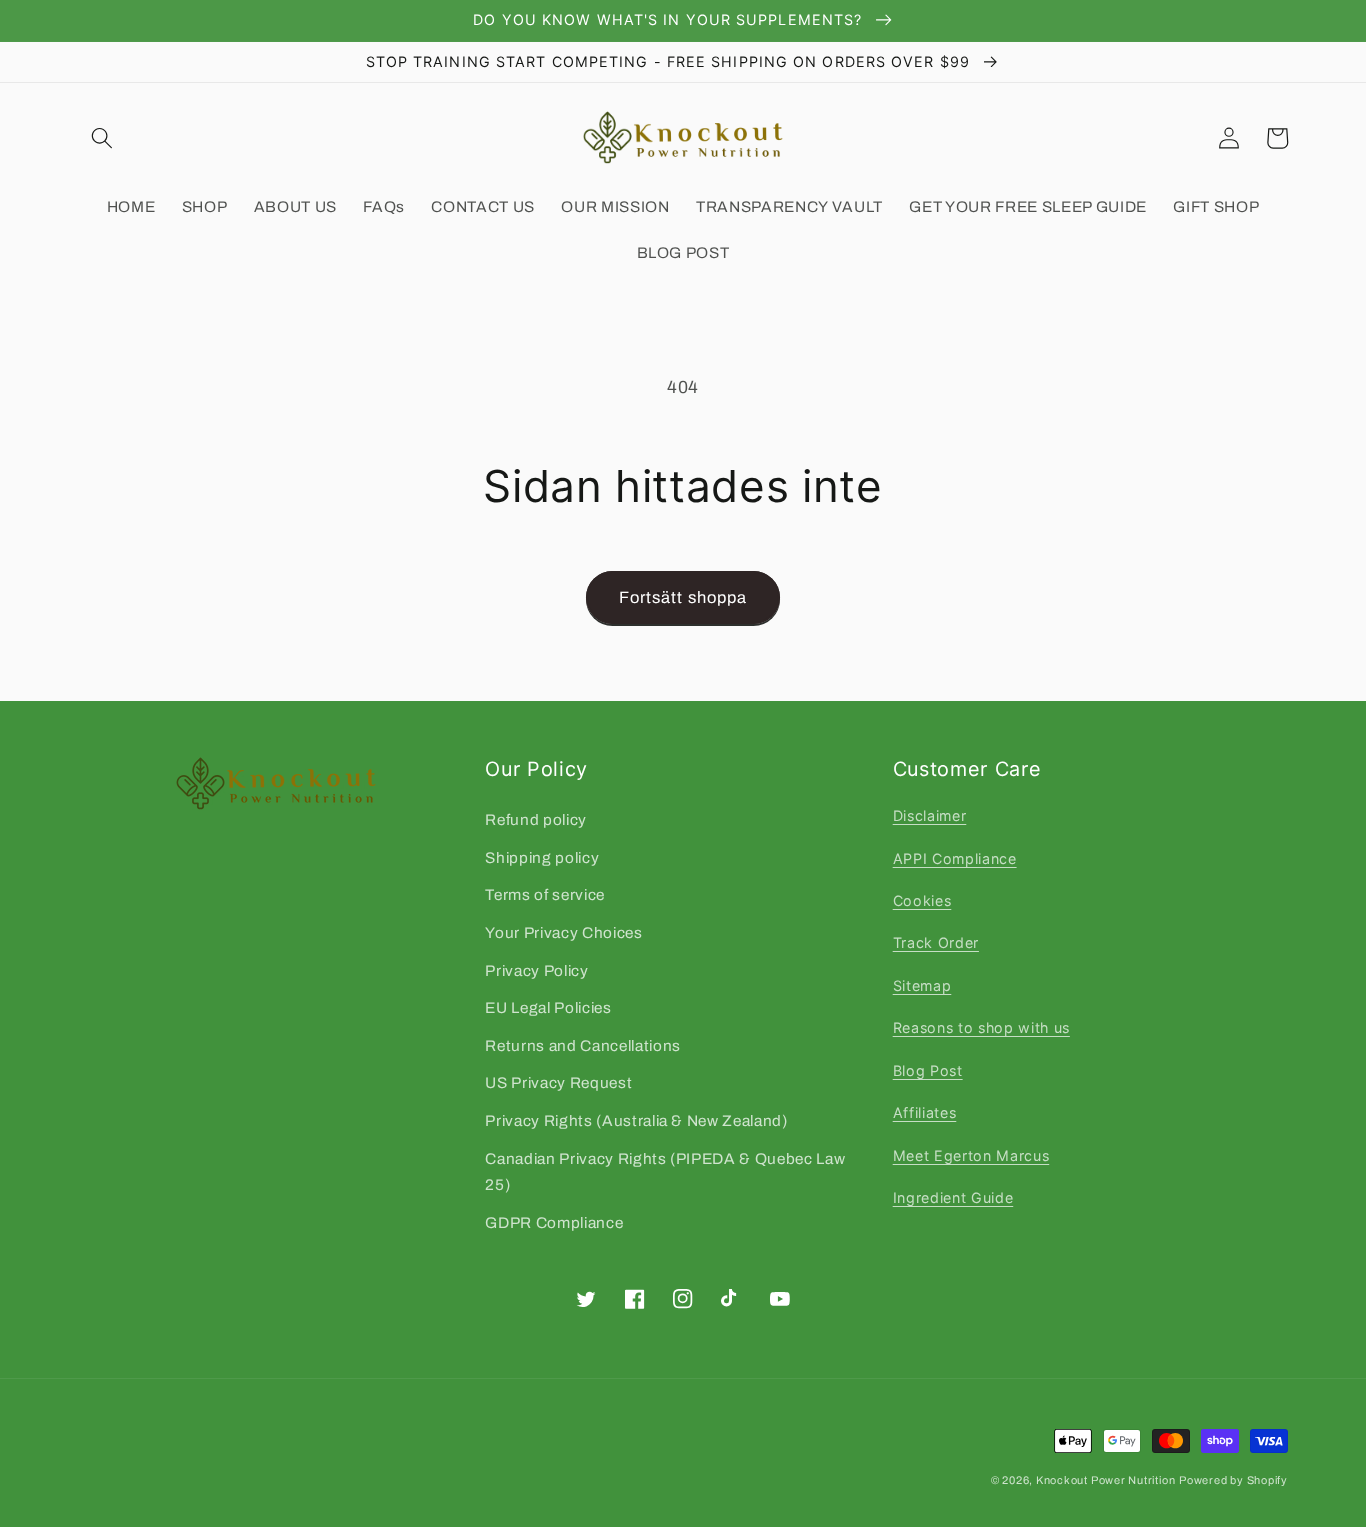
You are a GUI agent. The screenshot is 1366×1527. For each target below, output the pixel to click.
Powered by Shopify (1233, 1480)
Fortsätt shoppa (683, 597)
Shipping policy (542, 857)
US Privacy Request (558, 1082)
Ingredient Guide (953, 1197)
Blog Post (928, 1070)
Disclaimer (930, 815)
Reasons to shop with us (981, 1027)
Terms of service (545, 894)
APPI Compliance (955, 858)
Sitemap (922, 985)
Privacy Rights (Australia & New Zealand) (636, 1120)
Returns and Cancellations (583, 1045)
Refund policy (536, 819)
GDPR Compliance (554, 1222)
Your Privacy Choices (563, 932)
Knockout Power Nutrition (1105, 1480)
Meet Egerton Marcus (971, 1155)
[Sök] (102, 138)
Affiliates (925, 1112)
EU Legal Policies (548, 1007)
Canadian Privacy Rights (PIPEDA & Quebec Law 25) (665, 1172)
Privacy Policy (536, 970)
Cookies (922, 900)
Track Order (936, 942)
